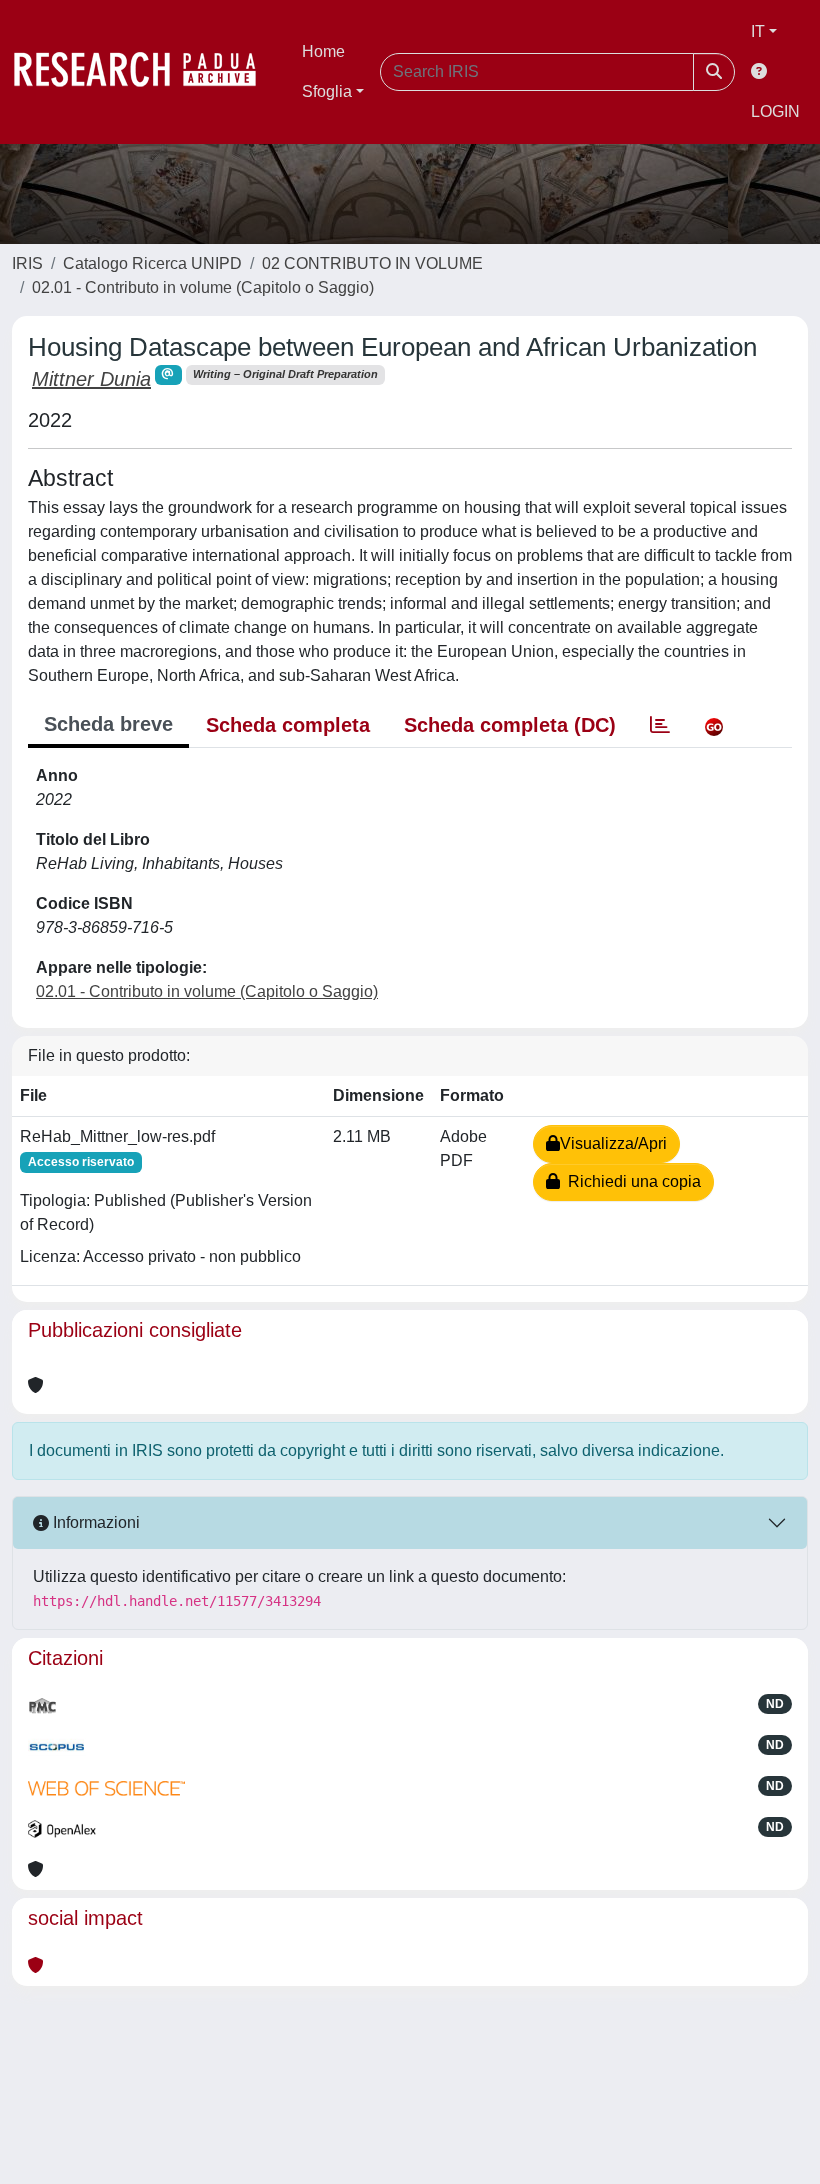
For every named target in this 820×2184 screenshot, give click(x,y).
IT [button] (758, 31)
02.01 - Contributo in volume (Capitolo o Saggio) (203, 287)
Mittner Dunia (91, 379)
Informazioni (94, 1522)
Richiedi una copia (630, 1181)
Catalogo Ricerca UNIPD (152, 263)
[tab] (660, 725)
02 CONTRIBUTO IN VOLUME (372, 263)
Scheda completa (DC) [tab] (510, 725)
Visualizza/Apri (613, 1143)
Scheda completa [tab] (288, 725)
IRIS (27, 263)
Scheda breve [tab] (108, 724)
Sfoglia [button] (327, 91)
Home (323, 51)
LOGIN (775, 111)
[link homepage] (145, 72)
